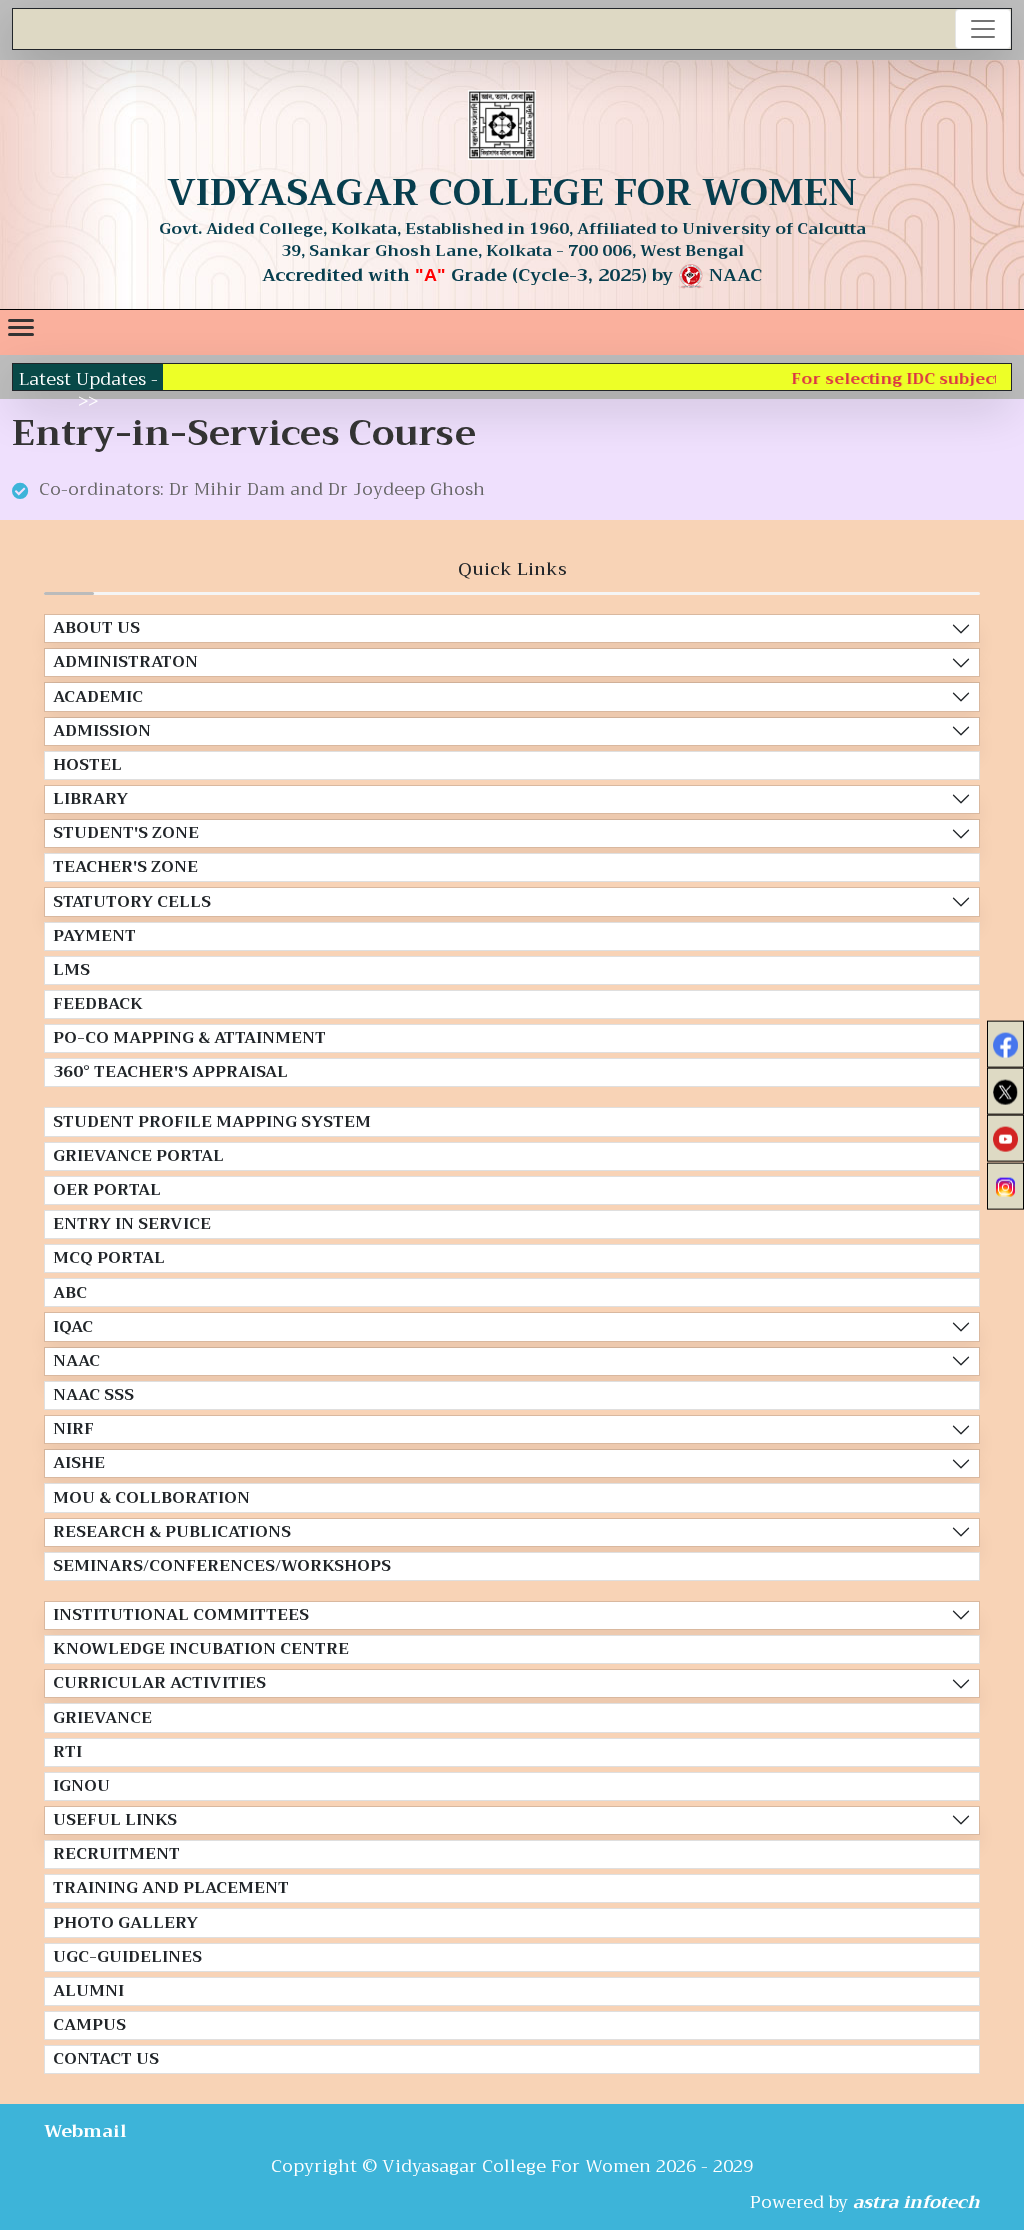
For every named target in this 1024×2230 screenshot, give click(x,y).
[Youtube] (1005, 1138)
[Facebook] (1005, 1044)
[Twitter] (1005, 1091)
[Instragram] (1005, 1185)
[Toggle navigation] (983, 29)
